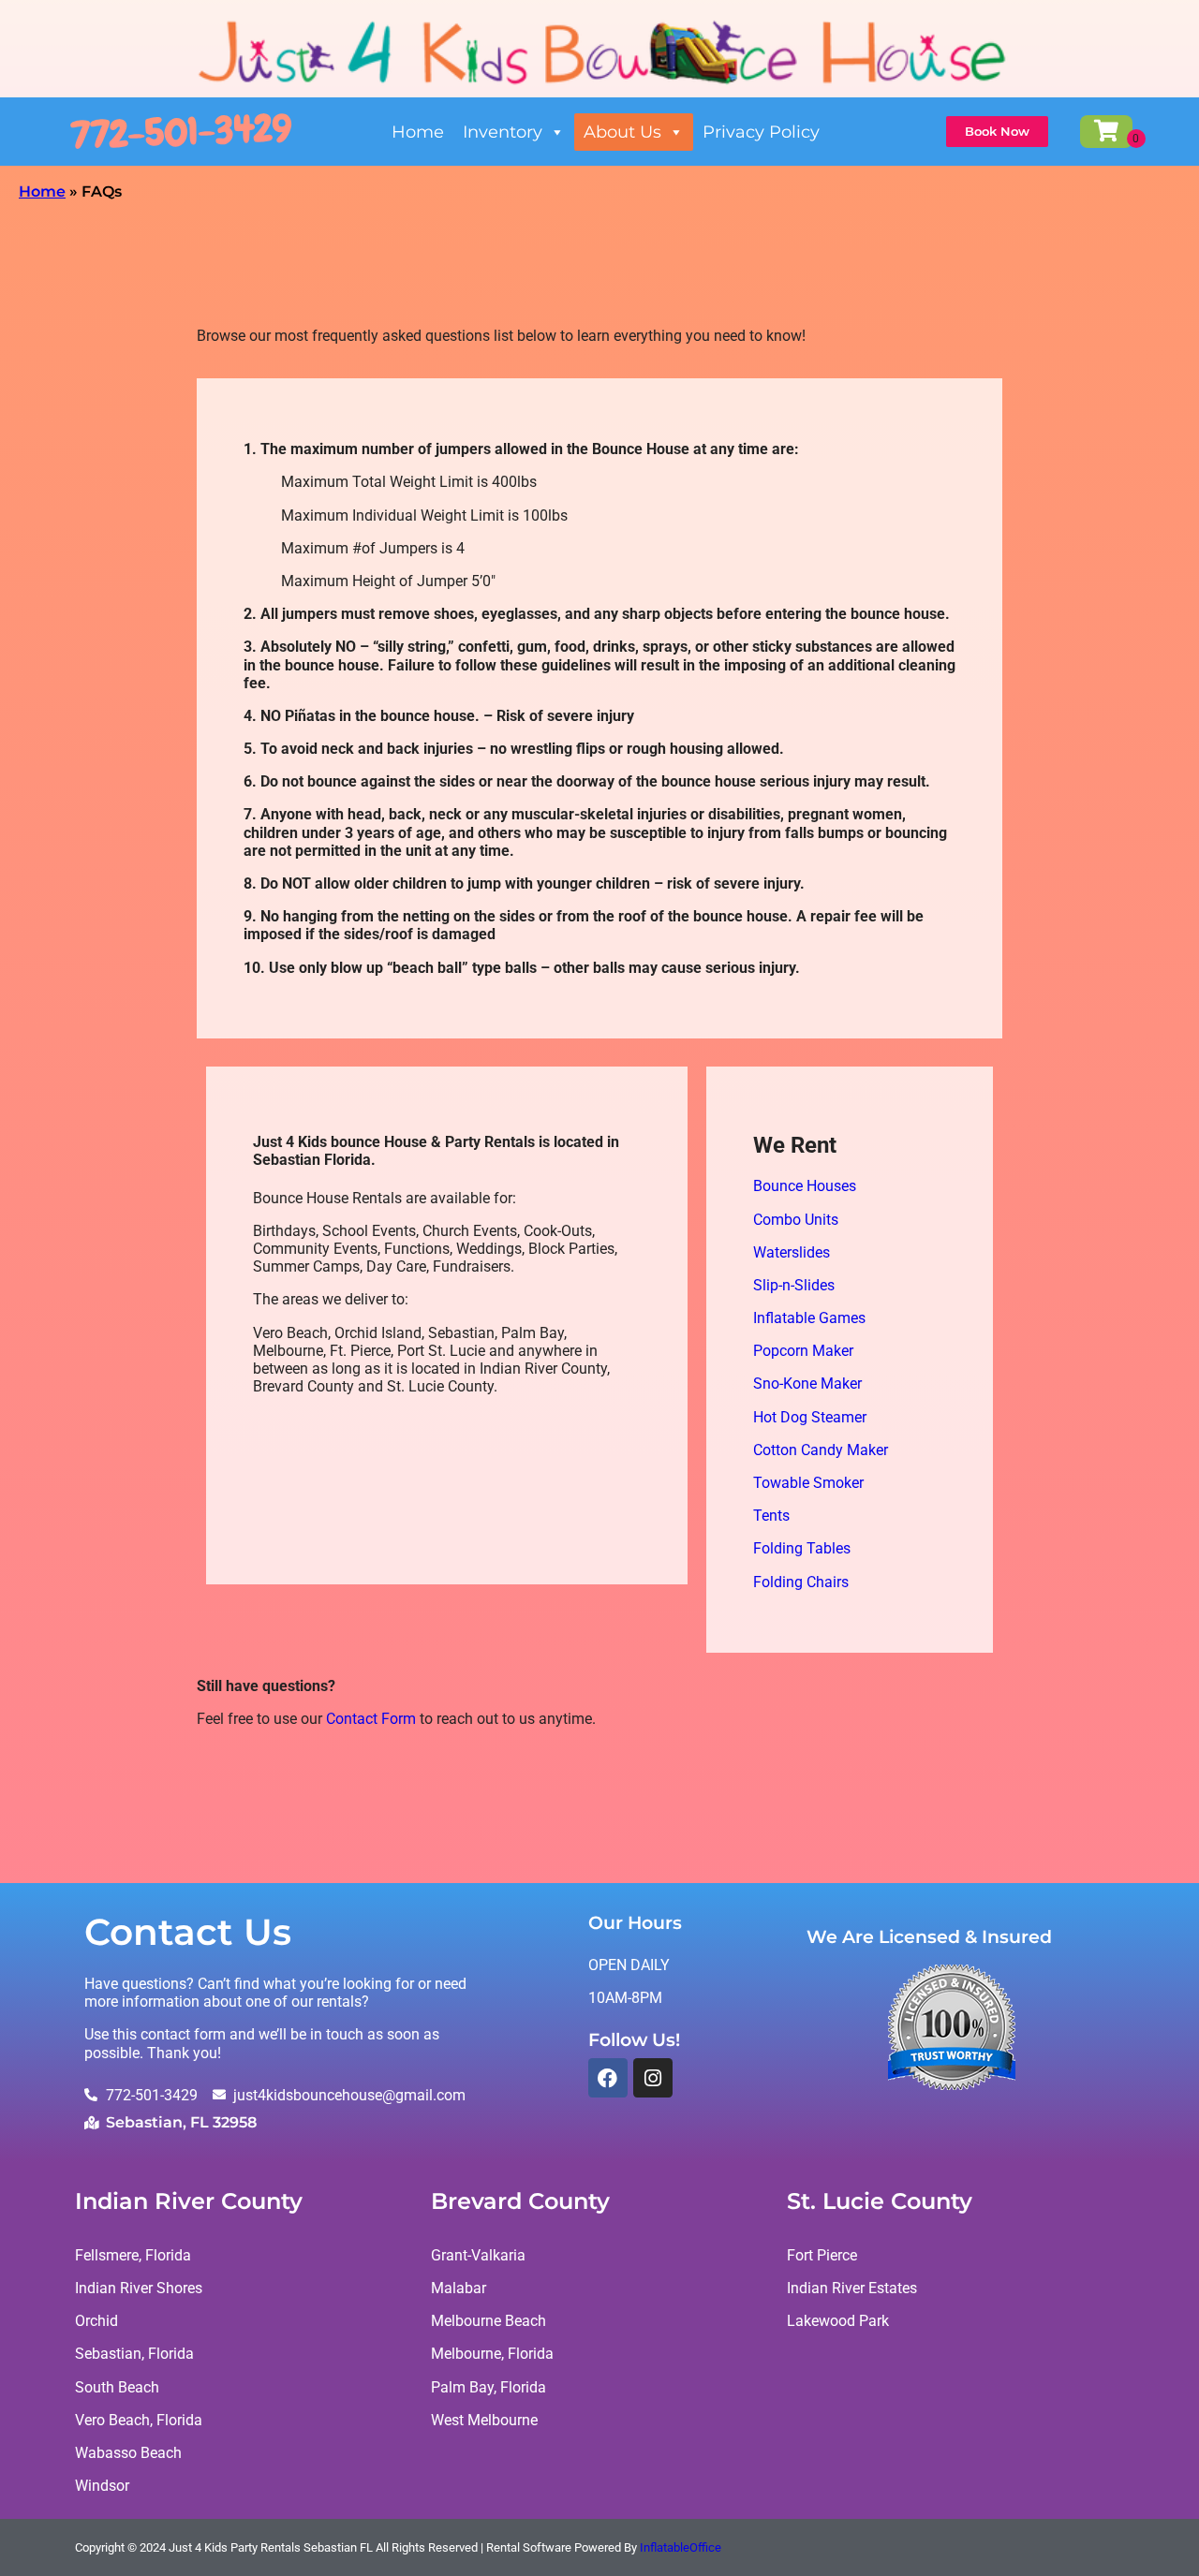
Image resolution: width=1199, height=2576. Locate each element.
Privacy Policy (761, 132)
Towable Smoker (808, 1483)
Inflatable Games (809, 1318)
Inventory (503, 132)
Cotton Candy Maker (821, 1450)
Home (418, 132)
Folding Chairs (801, 1582)
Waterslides (792, 1252)
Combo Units (796, 1220)
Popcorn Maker (803, 1351)
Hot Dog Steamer (810, 1417)
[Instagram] (653, 2078)
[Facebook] (608, 2078)
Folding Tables (802, 1548)
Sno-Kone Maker (807, 1384)
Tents (771, 1516)
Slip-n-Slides (794, 1285)
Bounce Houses (805, 1186)
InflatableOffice (681, 2547)
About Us (622, 132)
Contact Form (371, 1719)
